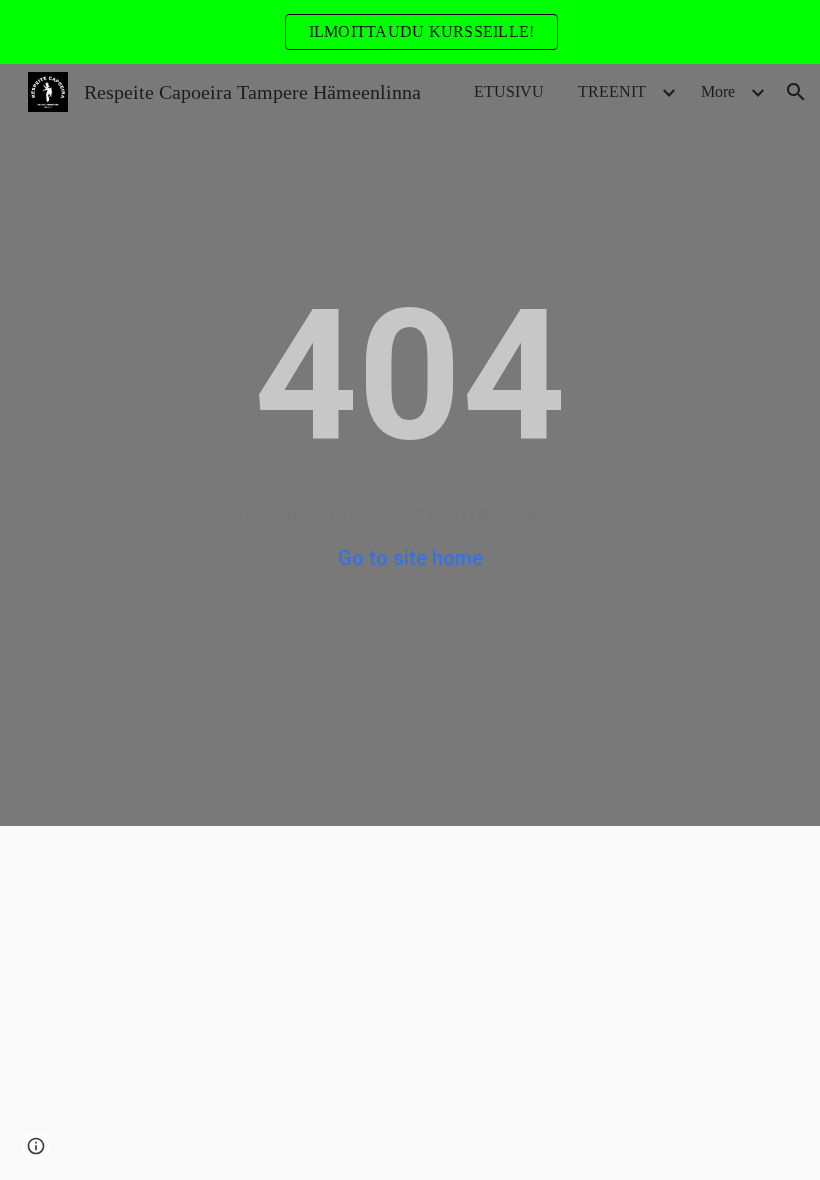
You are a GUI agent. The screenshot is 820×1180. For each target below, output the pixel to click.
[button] (796, 92)
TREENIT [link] (612, 91)
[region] (410, 32)
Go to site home (410, 558)
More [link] (718, 91)
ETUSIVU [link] (509, 91)
